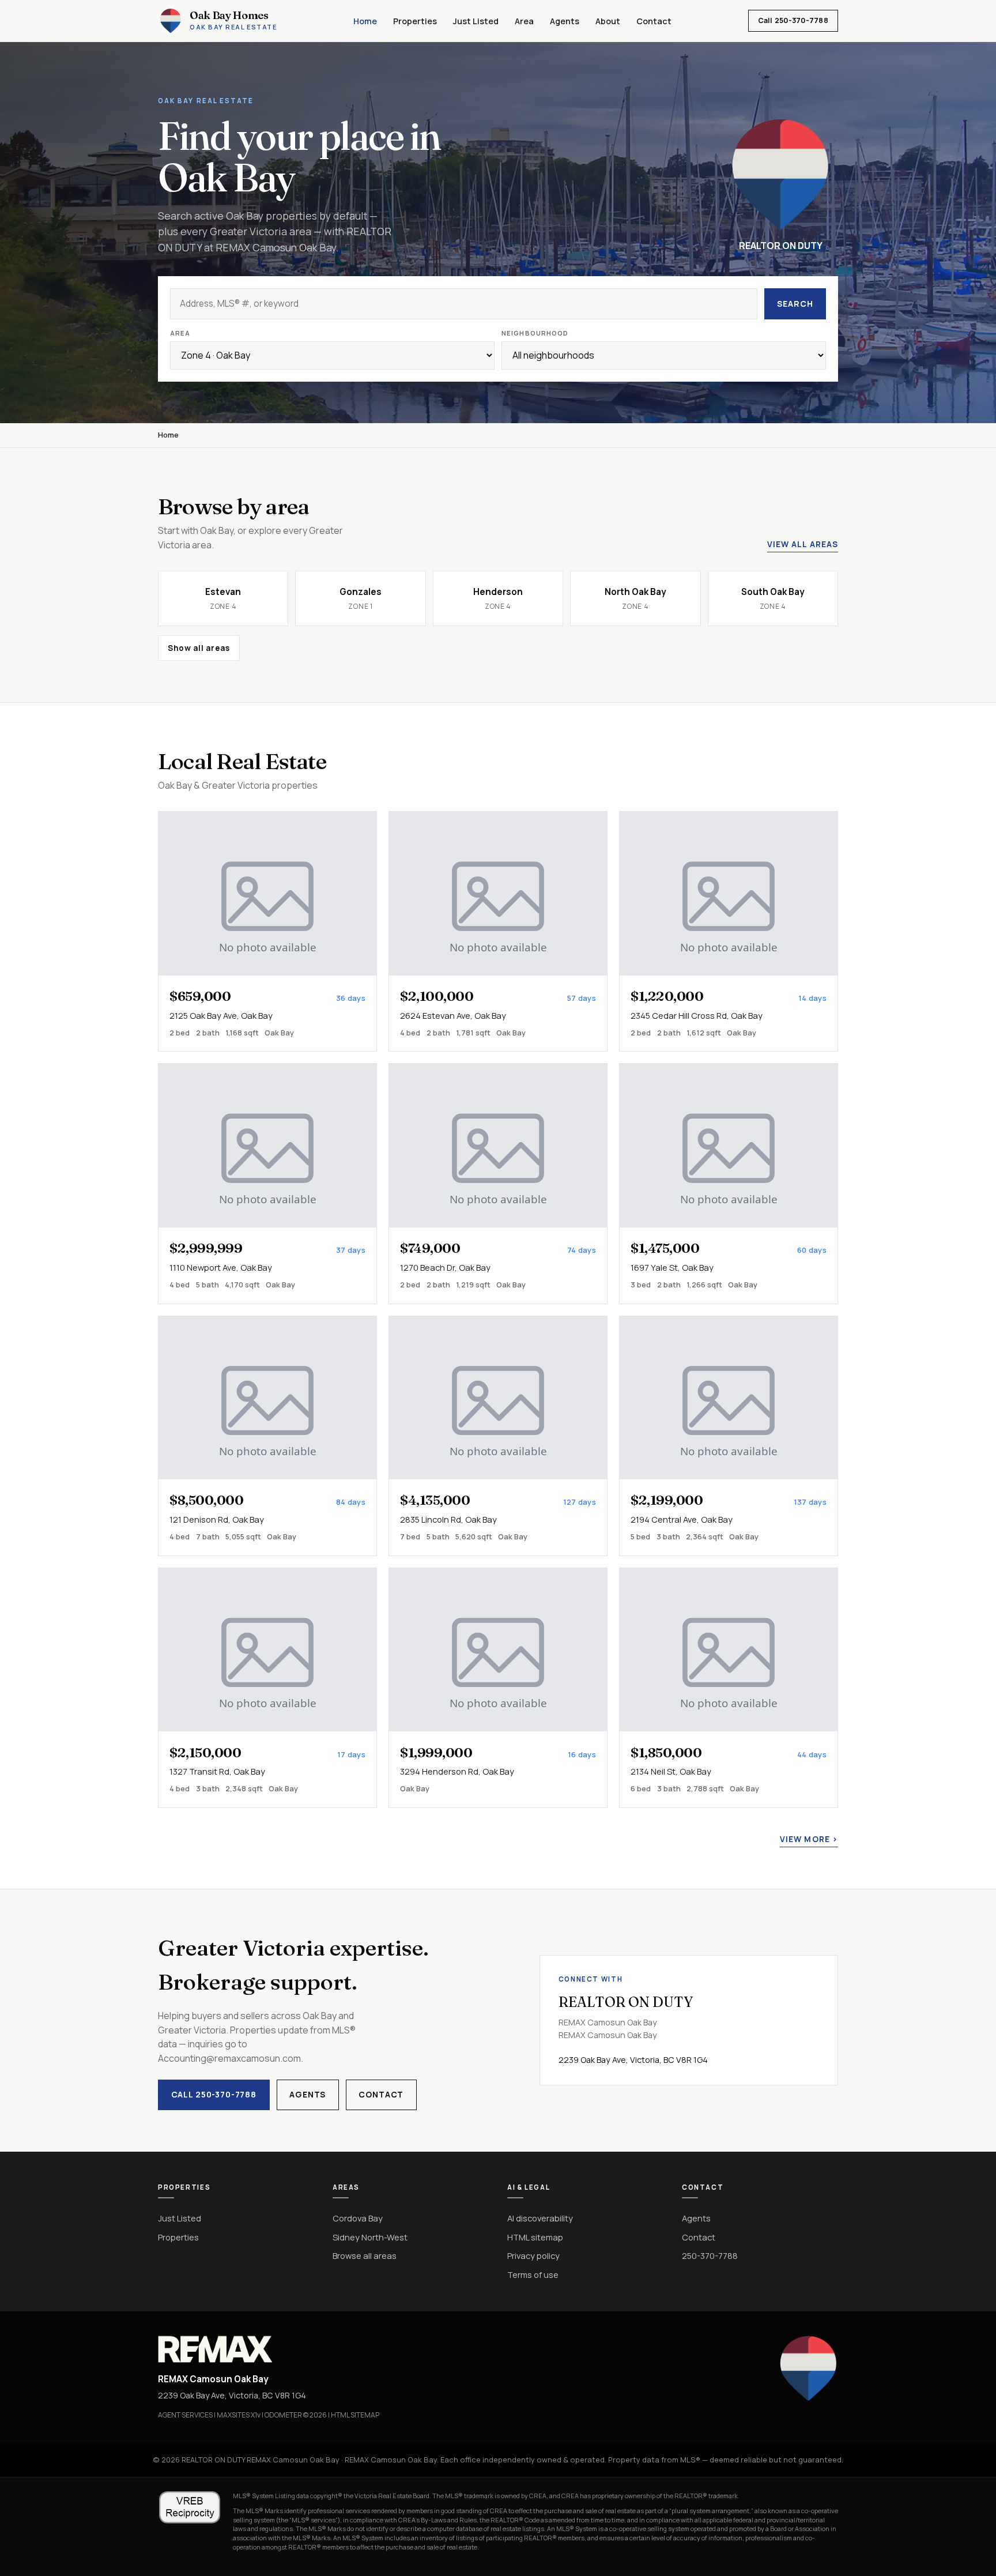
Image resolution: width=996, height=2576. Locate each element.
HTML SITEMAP (355, 2415)
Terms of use (533, 2274)
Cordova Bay (358, 2218)
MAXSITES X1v (239, 2415)
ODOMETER (283, 2415)
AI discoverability (540, 2218)
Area (524, 21)
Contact (654, 21)
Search (795, 304)
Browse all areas (365, 2255)
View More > (809, 1839)
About (608, 21)
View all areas (803, 544)
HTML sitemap (535, 2237)
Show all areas (199, 648)
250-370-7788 (710, 2255)
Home (365, 21)
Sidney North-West (370, 2237)
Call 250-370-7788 (793, 20)
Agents (565, 21)
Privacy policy (533, 2255)
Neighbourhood (535, 333)
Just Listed (476, 21)
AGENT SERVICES (185, 2415)
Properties (415, 21)
